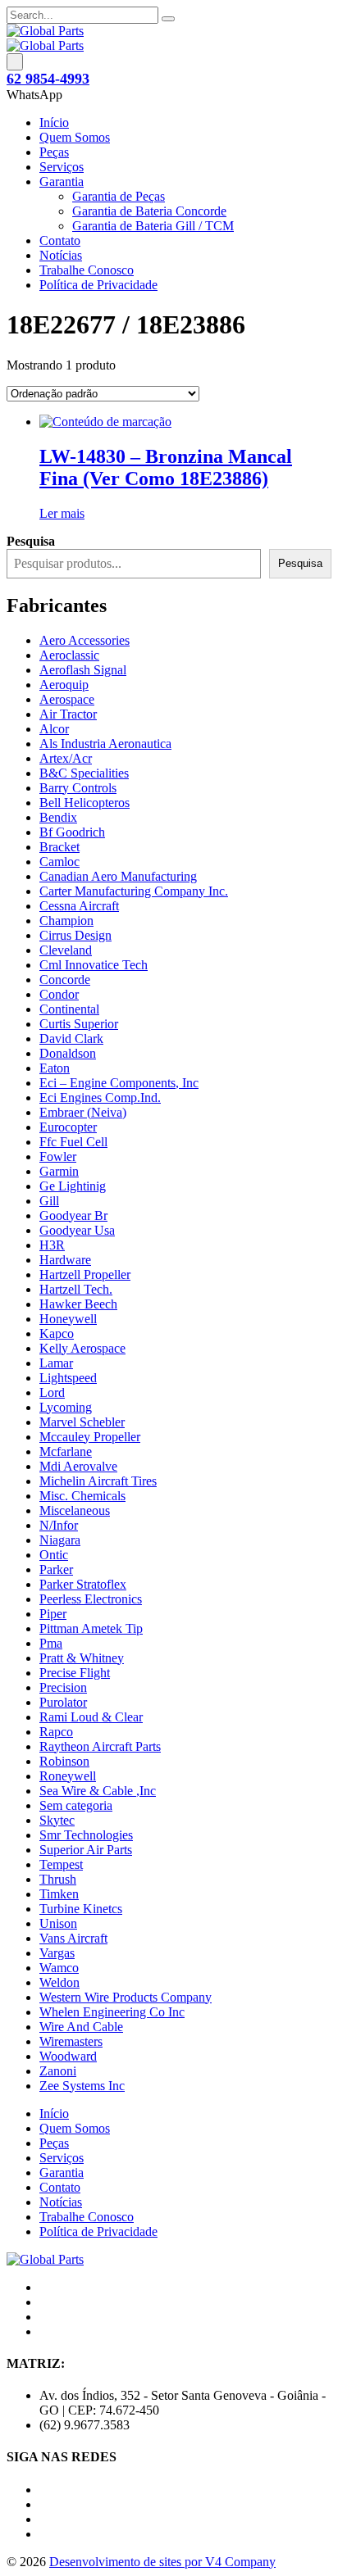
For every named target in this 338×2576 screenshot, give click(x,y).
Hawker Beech (78, 1304)
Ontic (54, 1555)
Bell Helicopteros (84, 803)
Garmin (59, 1171)
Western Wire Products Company (126, 1997)
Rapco (56, 1732)
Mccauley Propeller (90, 1437)
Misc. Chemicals (82, 1496)
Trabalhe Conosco (87, 270)
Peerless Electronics (91, 1599)
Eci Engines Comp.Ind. (100, 1098)
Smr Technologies (86, 1835)
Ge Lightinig (73, 1186)
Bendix (58, 817)
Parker (56, 1569)
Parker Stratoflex (83, 1584)
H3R (52, 1245)
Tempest (61, 1864)
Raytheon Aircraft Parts (100, 1746)
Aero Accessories (84, 640)
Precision (63, 1687)
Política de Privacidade (98, 285)
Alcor (54, 729)
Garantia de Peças (119, 196)
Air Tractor (68, 714)
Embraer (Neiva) (83, 1112)
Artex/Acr (66, 758)
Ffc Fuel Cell (73, 1142)
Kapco (57, 1333)
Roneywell (68, 1776)
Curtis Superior (79, 1024)
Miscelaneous (75, 1510)
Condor (59, 994)
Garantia (62, 181)
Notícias (61, 255)
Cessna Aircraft (79, 906)
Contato (60, 240)
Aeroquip (64, 685)
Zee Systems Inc (82, 2086)
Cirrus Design (75, 935)
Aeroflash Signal (83, 670)
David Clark (71, 1039)
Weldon (59, 1982)
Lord (52, 1392)
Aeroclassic (69, 655)
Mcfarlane (66, 1451)
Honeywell (68, 1319)
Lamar (56, 1363)
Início (54, 122)
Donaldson (68, 1053)
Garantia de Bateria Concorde (149, 211)
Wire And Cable (81, 2027)
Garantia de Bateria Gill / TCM (153, 226)
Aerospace (67, 699)
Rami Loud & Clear (91, 1717)
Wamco (59, 1968)
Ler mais (62, 513)
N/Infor (59, 1525)
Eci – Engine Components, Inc (119, 1083)
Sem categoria (76, 1805)
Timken (59, 1894)
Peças (54, 152)
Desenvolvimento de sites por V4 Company (162, 2562)
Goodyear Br (73, 1215)
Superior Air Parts (86, 1850)
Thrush (58, 1879)
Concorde (65, 980)
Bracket (59, 847)
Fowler (58, 1156)
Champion (66, 921)
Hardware (65, 1260)
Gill (49, 1201)
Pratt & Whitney (82, 1658)
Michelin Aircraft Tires (98, 1481)
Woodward (68, 2056)
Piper (53, 1614)
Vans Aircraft (73, 1938)
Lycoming (66, 1407)
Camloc (59, 862)
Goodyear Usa (77, 1230)
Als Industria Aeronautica (105, 744)
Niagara (60, 1540)
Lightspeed (68, 1378)
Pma (51, 1643)
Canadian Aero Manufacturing (118, 876)
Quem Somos (75, 137)
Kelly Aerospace (82, 1348)
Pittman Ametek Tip (91, 1628)
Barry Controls (78, 788)
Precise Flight (75, 1673)
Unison (58, 1923)
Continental (69, 1009)
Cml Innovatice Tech (94, 965)
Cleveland (66, 950)
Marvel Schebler (82, 1422)
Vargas (57, 1953)
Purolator (63, 1702)
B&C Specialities (84, 773)
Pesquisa (300, 563)
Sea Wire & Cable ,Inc (98, 1791)
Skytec (57, 1820)
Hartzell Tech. (76, 1289)
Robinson (64, 1761)
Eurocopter (68, 1127)
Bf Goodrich (72, 832)
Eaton (55, 1068)
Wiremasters (71, 2041)
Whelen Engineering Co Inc (112, 2012)
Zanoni (58, 2071)
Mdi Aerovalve (78, 1466)
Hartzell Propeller (85, 1274)
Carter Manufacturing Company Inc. (134, 891)
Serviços (62, 167)
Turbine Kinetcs (81, 1909)
